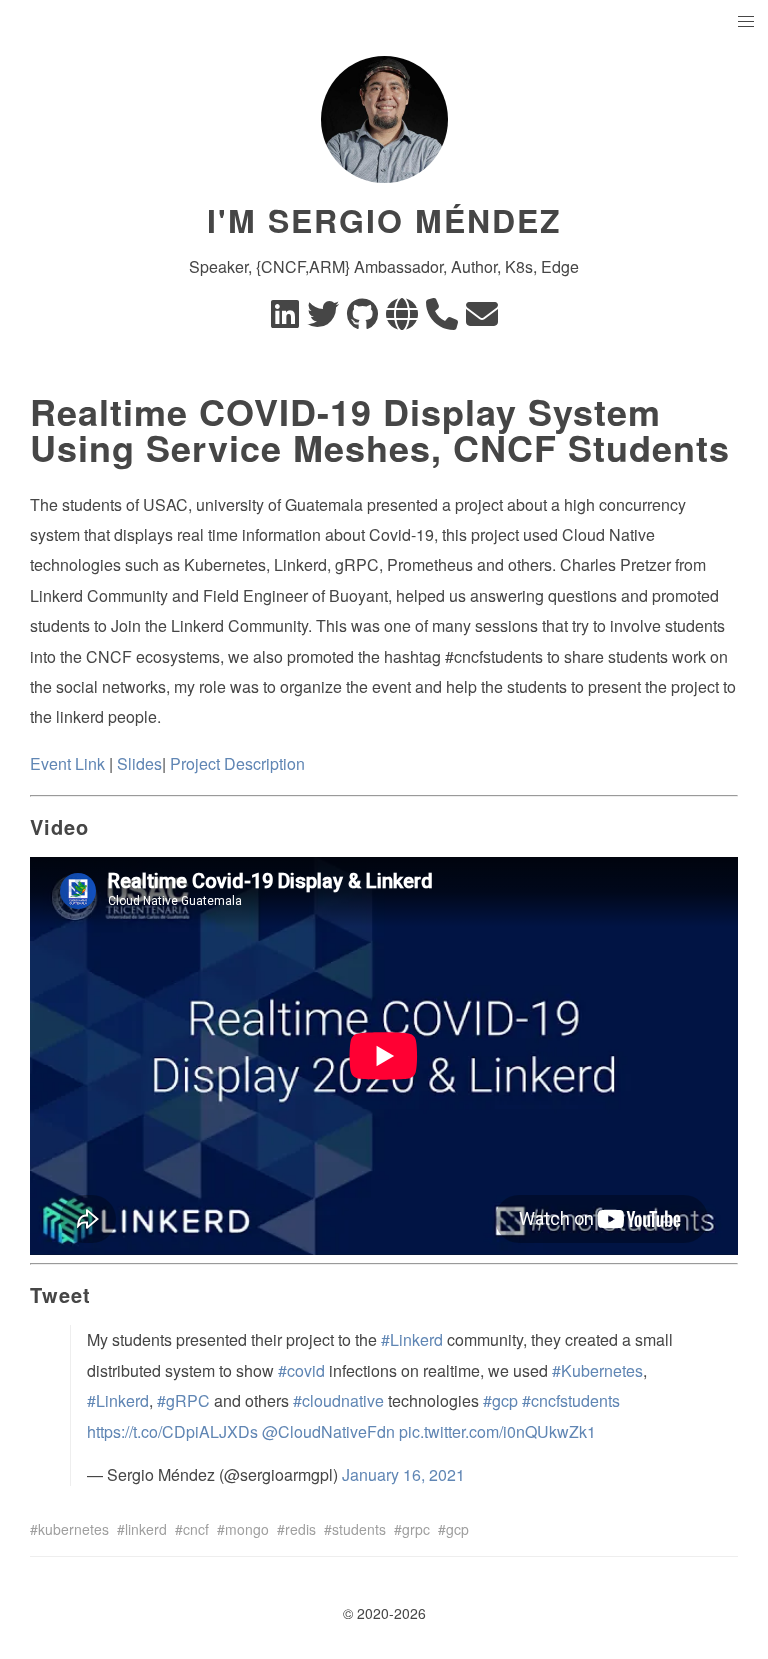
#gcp (500, 1400)
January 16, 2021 (403, 1474)
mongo (247, 1529)
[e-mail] (482, 319)
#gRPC (183, 1400)
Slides (139, 763)
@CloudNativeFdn (328, 1431)
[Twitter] (323, 319)
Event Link (67, 763)
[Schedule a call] (442, 319)
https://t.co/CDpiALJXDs (172, 1431)
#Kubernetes (597, 1370)
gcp (457, 1529)
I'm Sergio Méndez (384, 220)
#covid (301, 1370)
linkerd (146, 1529)
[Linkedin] (285, 319)
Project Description (237, 763)
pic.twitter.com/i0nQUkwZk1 (497, 1431)
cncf (196, 1529)
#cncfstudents (571, 1400)
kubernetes (73, 1529)
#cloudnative (338, 1400)
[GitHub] (362, 319)
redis (300, 1529)
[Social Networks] (402, 319)
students (359, 1529)
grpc (416, 1529)
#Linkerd (412, 1339)
